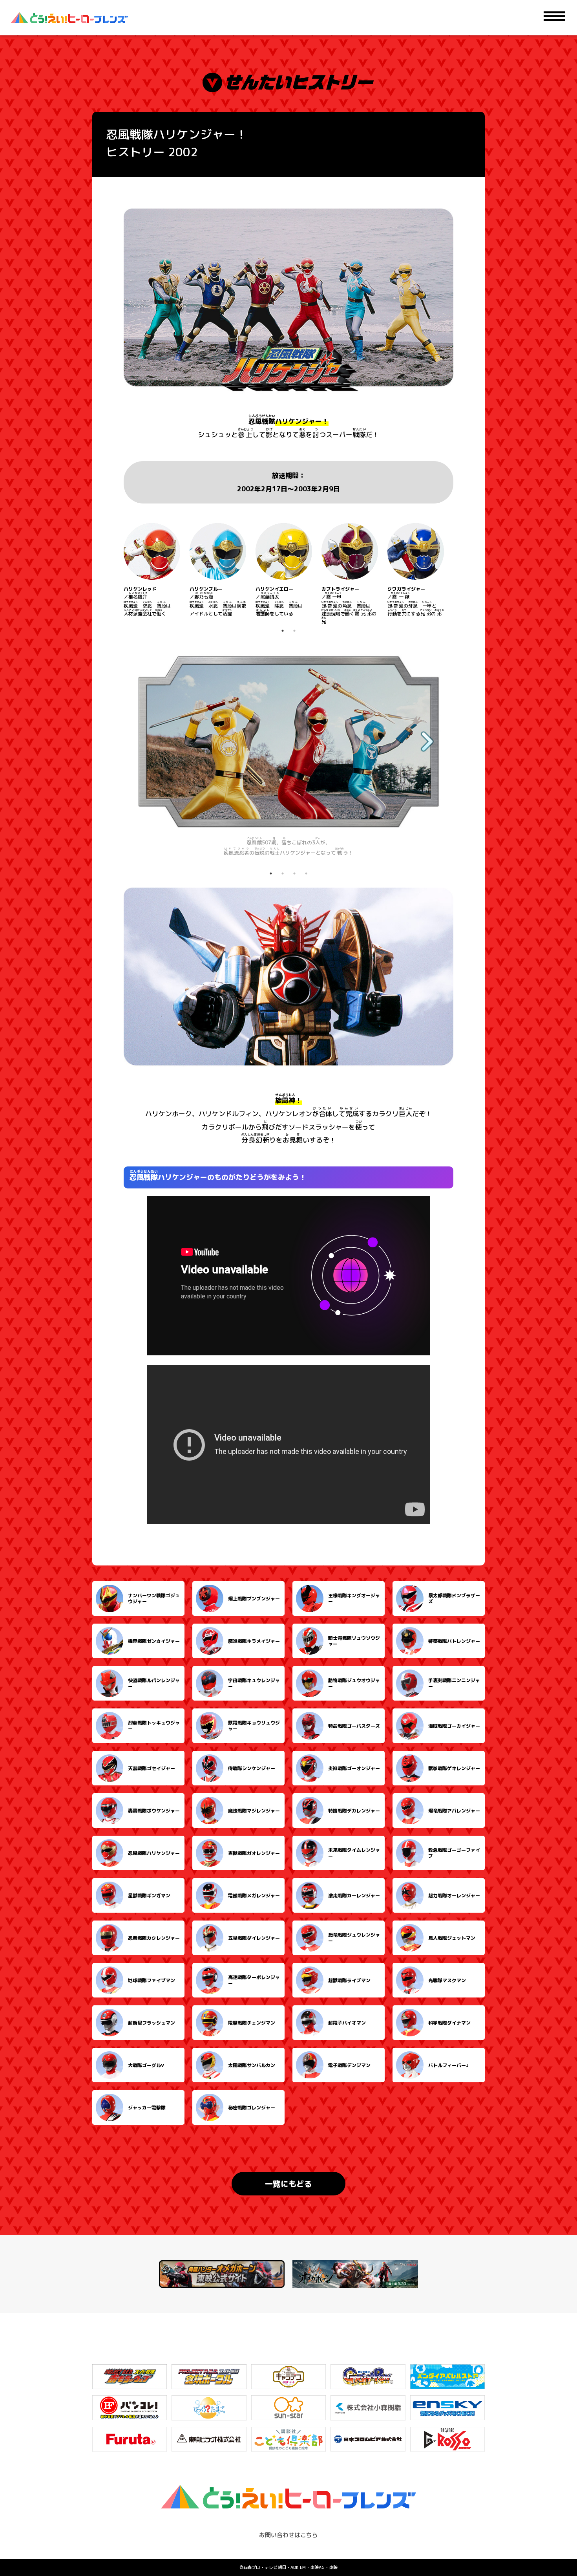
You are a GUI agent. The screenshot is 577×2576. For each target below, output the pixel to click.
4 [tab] (306, 873)
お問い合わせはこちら (288, 2535)
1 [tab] (283, 631)
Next (459, 574)
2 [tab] (294, 631)
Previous (118, 574)
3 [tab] (294, 873)
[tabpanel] (152, 570)
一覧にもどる (288, 2184)
